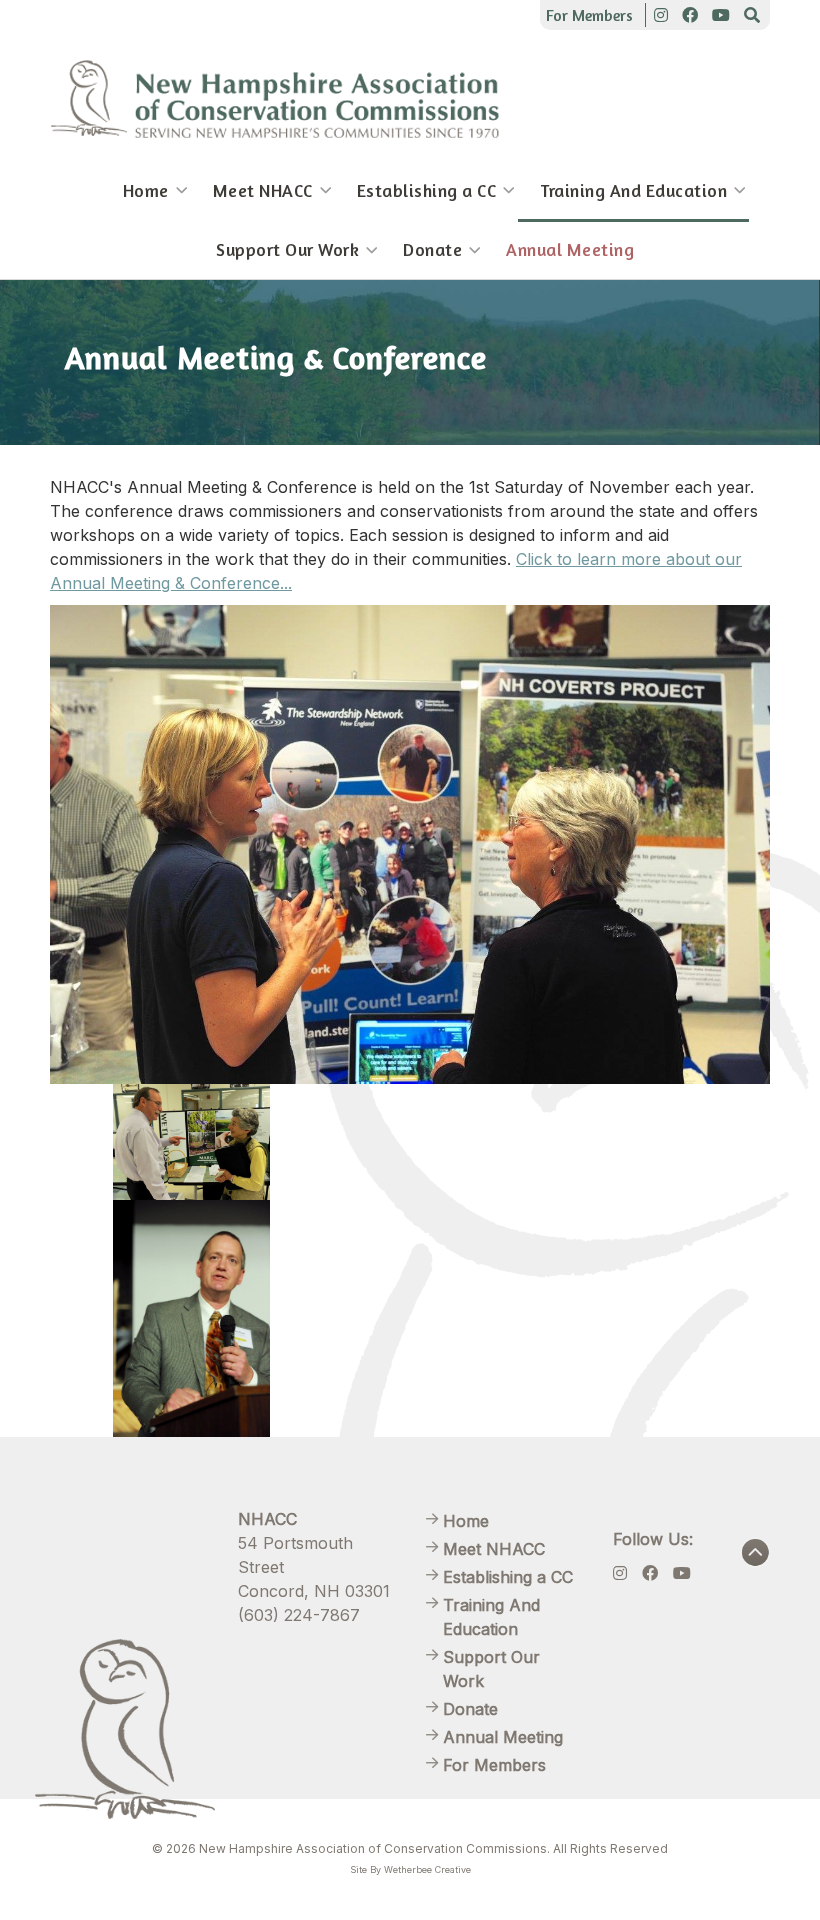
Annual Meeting (570, 249)
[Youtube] (721, 15)
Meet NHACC (263, 190)
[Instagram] (661, 15)
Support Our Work (287, 249)
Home (146, 190)
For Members (589, 15)
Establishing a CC (427, 190)
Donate (432, 249)
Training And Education (633, 190)
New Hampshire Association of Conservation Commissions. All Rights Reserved (433, 1848)
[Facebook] (690, 15)
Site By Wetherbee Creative (410, 1869)
